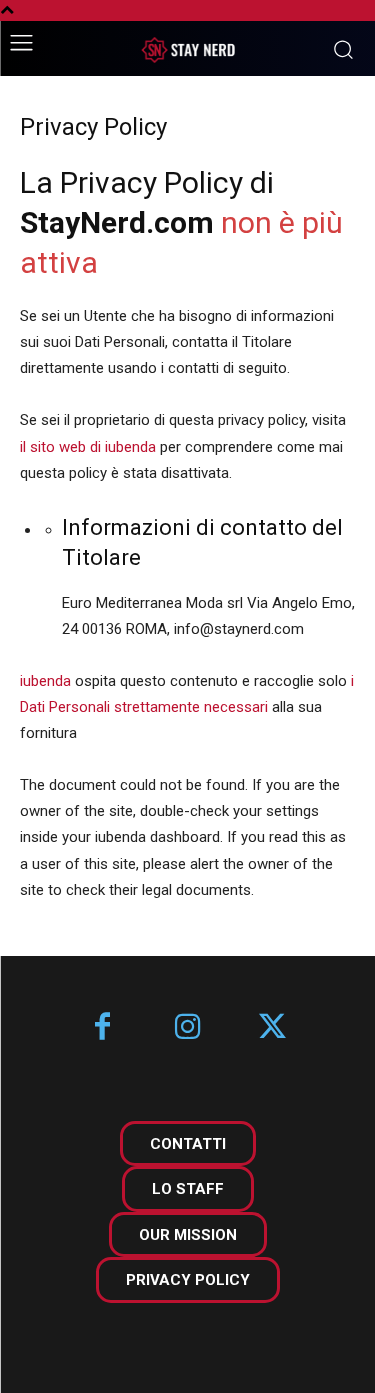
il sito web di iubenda (88, 447)
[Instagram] (187, 1028)
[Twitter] (272, 1028)
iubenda (45, 681)
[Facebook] (102, 1028)
